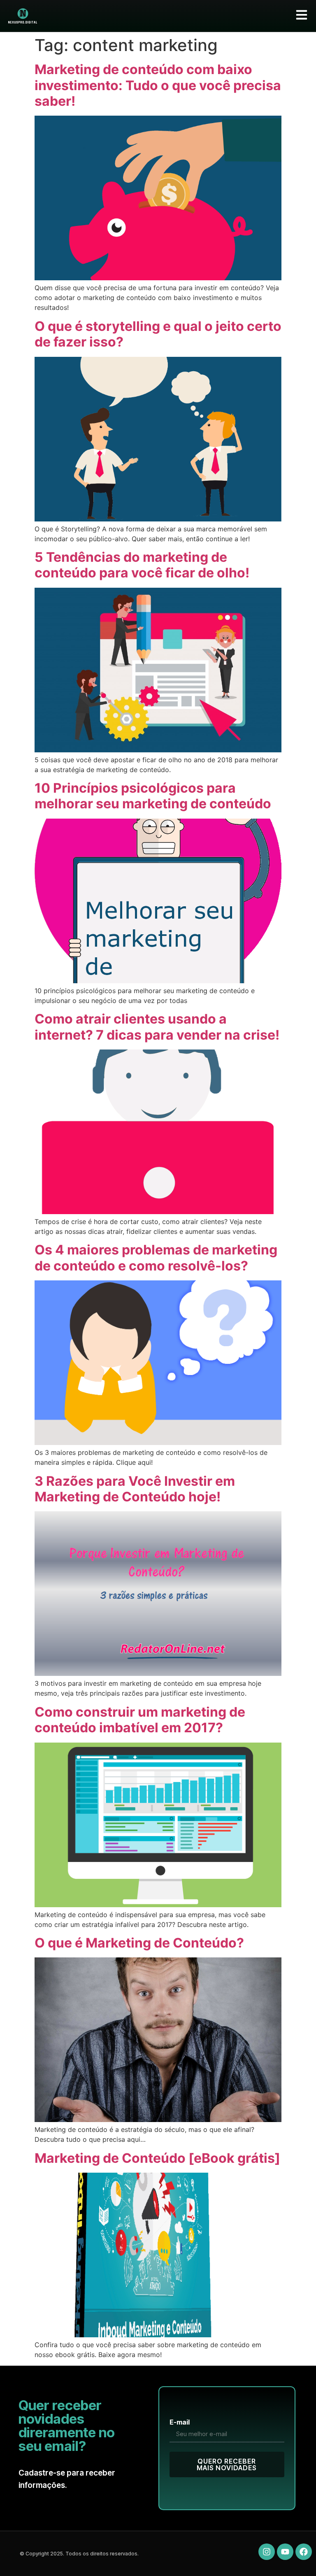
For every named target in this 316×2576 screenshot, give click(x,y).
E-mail (180, 2422)
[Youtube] (285, 2552)
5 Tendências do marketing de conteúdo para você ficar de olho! (142, 565)
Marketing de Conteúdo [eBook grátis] (157, 2158)
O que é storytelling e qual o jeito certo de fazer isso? (158, 334)
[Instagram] (267, 2552)
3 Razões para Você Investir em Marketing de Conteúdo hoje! (135, 1489)
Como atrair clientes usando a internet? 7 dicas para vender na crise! (157, 1027)
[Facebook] (304, 2552)
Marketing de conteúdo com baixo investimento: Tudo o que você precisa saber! (158, 85)
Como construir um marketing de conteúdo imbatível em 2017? (140, 1720)
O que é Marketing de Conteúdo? (139, 1943)
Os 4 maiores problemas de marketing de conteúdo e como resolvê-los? (156, 1258)
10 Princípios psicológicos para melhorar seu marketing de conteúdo (153, 796)
